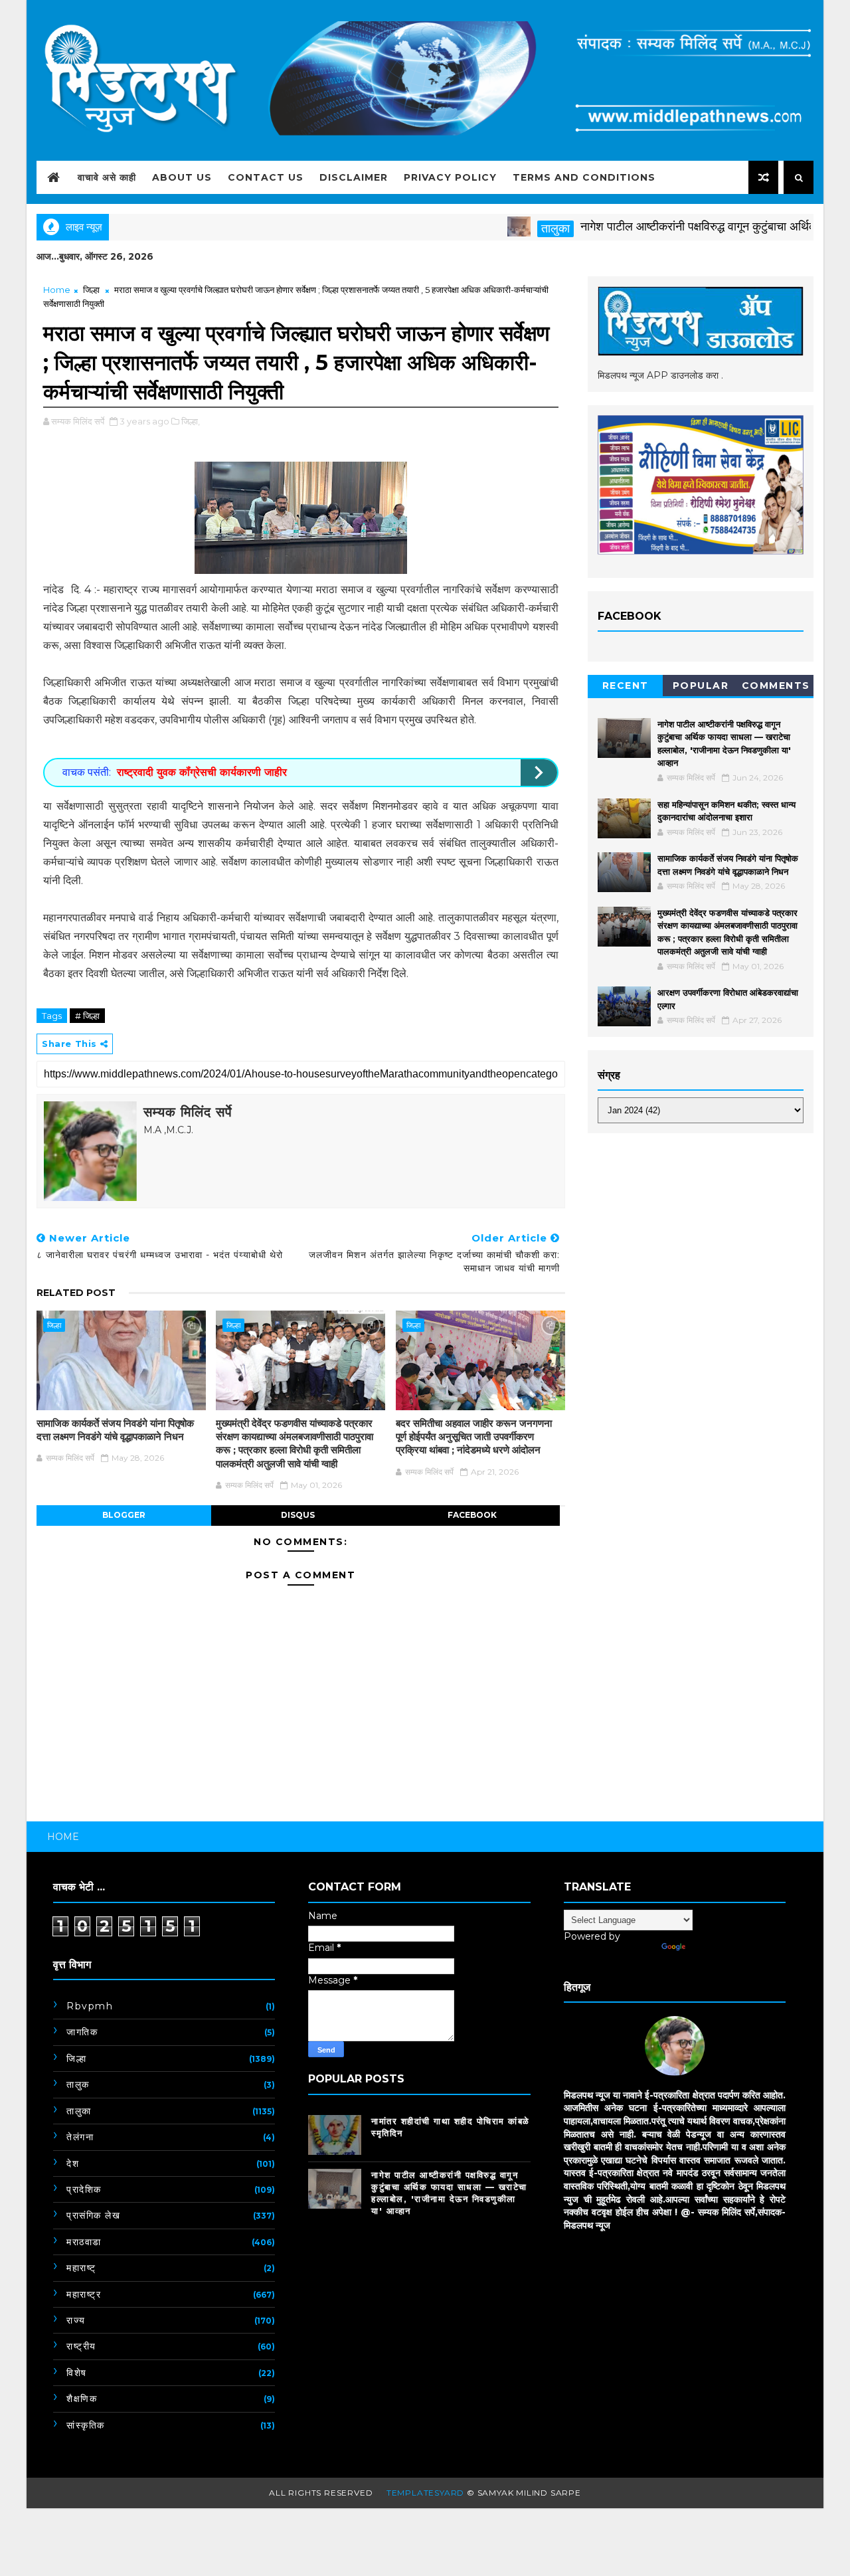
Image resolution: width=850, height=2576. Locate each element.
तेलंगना (80, 2137)
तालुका (511, 229)
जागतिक (82, 2032)
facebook (472, 1515)
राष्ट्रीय (81, 2346)
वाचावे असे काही (107, 177)
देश (73, 2163)
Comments (776, 686)
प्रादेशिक (84, 2189)
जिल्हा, (191, 421)
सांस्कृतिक (86, 2425)
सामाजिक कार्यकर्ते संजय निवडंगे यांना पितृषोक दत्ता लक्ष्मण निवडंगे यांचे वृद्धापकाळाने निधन (115, 1430)
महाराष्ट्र (84, 2294)
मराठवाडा (84, 2242)
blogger (124, 1515)
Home (57, 290)
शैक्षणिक (82, 2399)
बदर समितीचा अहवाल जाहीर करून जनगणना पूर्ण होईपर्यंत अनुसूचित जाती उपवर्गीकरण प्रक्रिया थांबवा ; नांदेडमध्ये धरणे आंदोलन (474, 1437)
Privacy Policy (450, 177)
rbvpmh (90, 2006)
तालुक (78, 2084)
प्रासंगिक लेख (93, 2215)
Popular (701, 686)
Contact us (266, 177)
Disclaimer (354, 177)
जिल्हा (91, 290)
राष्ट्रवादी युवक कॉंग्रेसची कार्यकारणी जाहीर (202, 772)
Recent (626, 686)
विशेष (77, 2373)
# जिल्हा (87, 1016)
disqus (298, 1515)
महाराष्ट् (81, 2268)
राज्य (76, 2320)
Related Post (76, 1293)
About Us (182, 177)
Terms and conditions (584, 177)
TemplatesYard (425, 2493)
